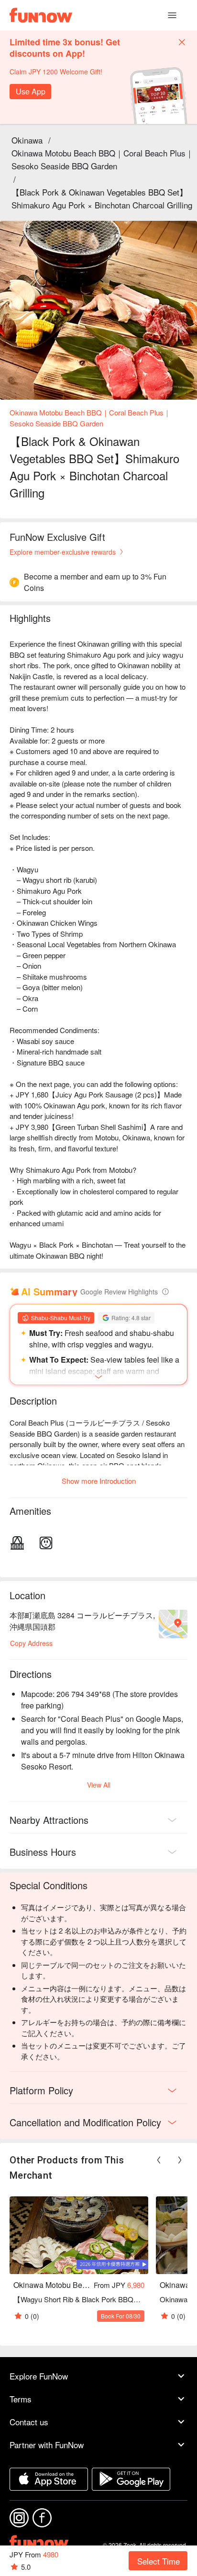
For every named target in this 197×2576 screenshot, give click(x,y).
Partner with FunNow (47, 2445)
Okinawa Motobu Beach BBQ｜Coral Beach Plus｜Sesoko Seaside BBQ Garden (103, 159)
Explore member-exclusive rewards (63, 552)
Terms (21, 2399)
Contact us (29, 2422)
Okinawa (27, 140)
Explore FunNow (39, 2376)
